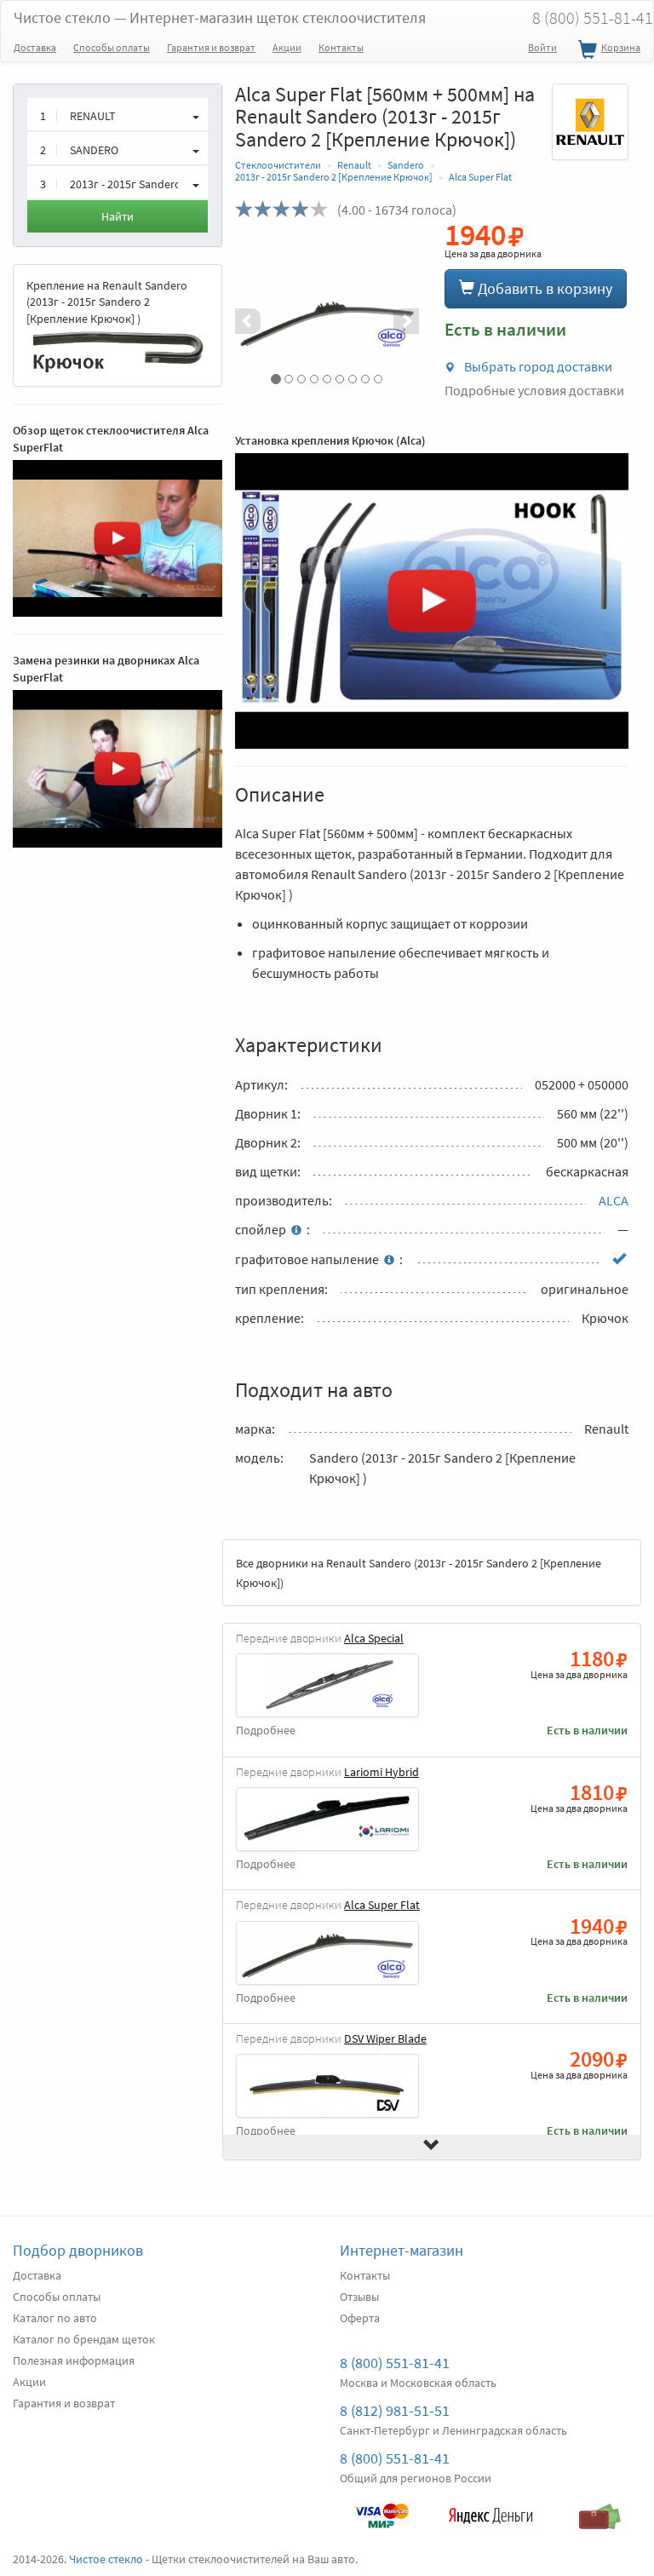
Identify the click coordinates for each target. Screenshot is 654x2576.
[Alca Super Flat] (327, 321)
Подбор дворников (78, 2250)
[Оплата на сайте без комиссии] (381, 2508)
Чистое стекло (220, 17)
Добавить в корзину (543, 288)
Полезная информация (74, 2360)
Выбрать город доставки (537, 366)
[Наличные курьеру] (599, 2508)
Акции (287, 47)
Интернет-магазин (402, 2250)
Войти (542, 47)
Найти (118, 216)
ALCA (614, 1200)
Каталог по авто (55, 2318)
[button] (249, 321)
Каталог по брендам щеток (84, 2339)
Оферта (360, 2318)
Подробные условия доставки (534, 390)
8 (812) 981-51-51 (395, 2410)
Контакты (341, 47)
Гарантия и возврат (211, 47)
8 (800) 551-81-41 (395, 2363)
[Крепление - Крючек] (118, 350)
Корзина (621, 47)
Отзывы (359, 2297)
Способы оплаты (112, 47)
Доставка (35, 47)
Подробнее (266, 1731)
